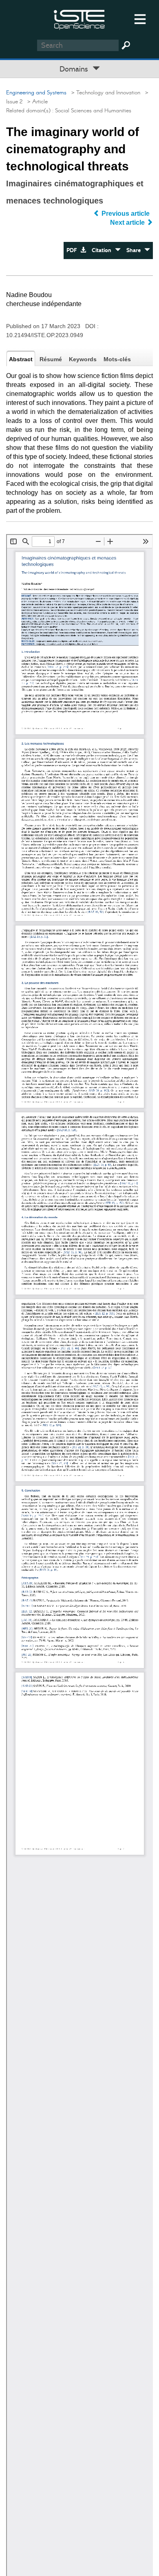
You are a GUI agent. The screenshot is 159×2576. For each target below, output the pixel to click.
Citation (103, 250)
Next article (128, 222)
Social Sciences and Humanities (93, 111)
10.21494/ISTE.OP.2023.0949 (45, 335)
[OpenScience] (79, 19)
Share (135, 250)
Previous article (126, 214)
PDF (73, 250)
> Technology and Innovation (104, 93)
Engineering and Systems (36, 93)
